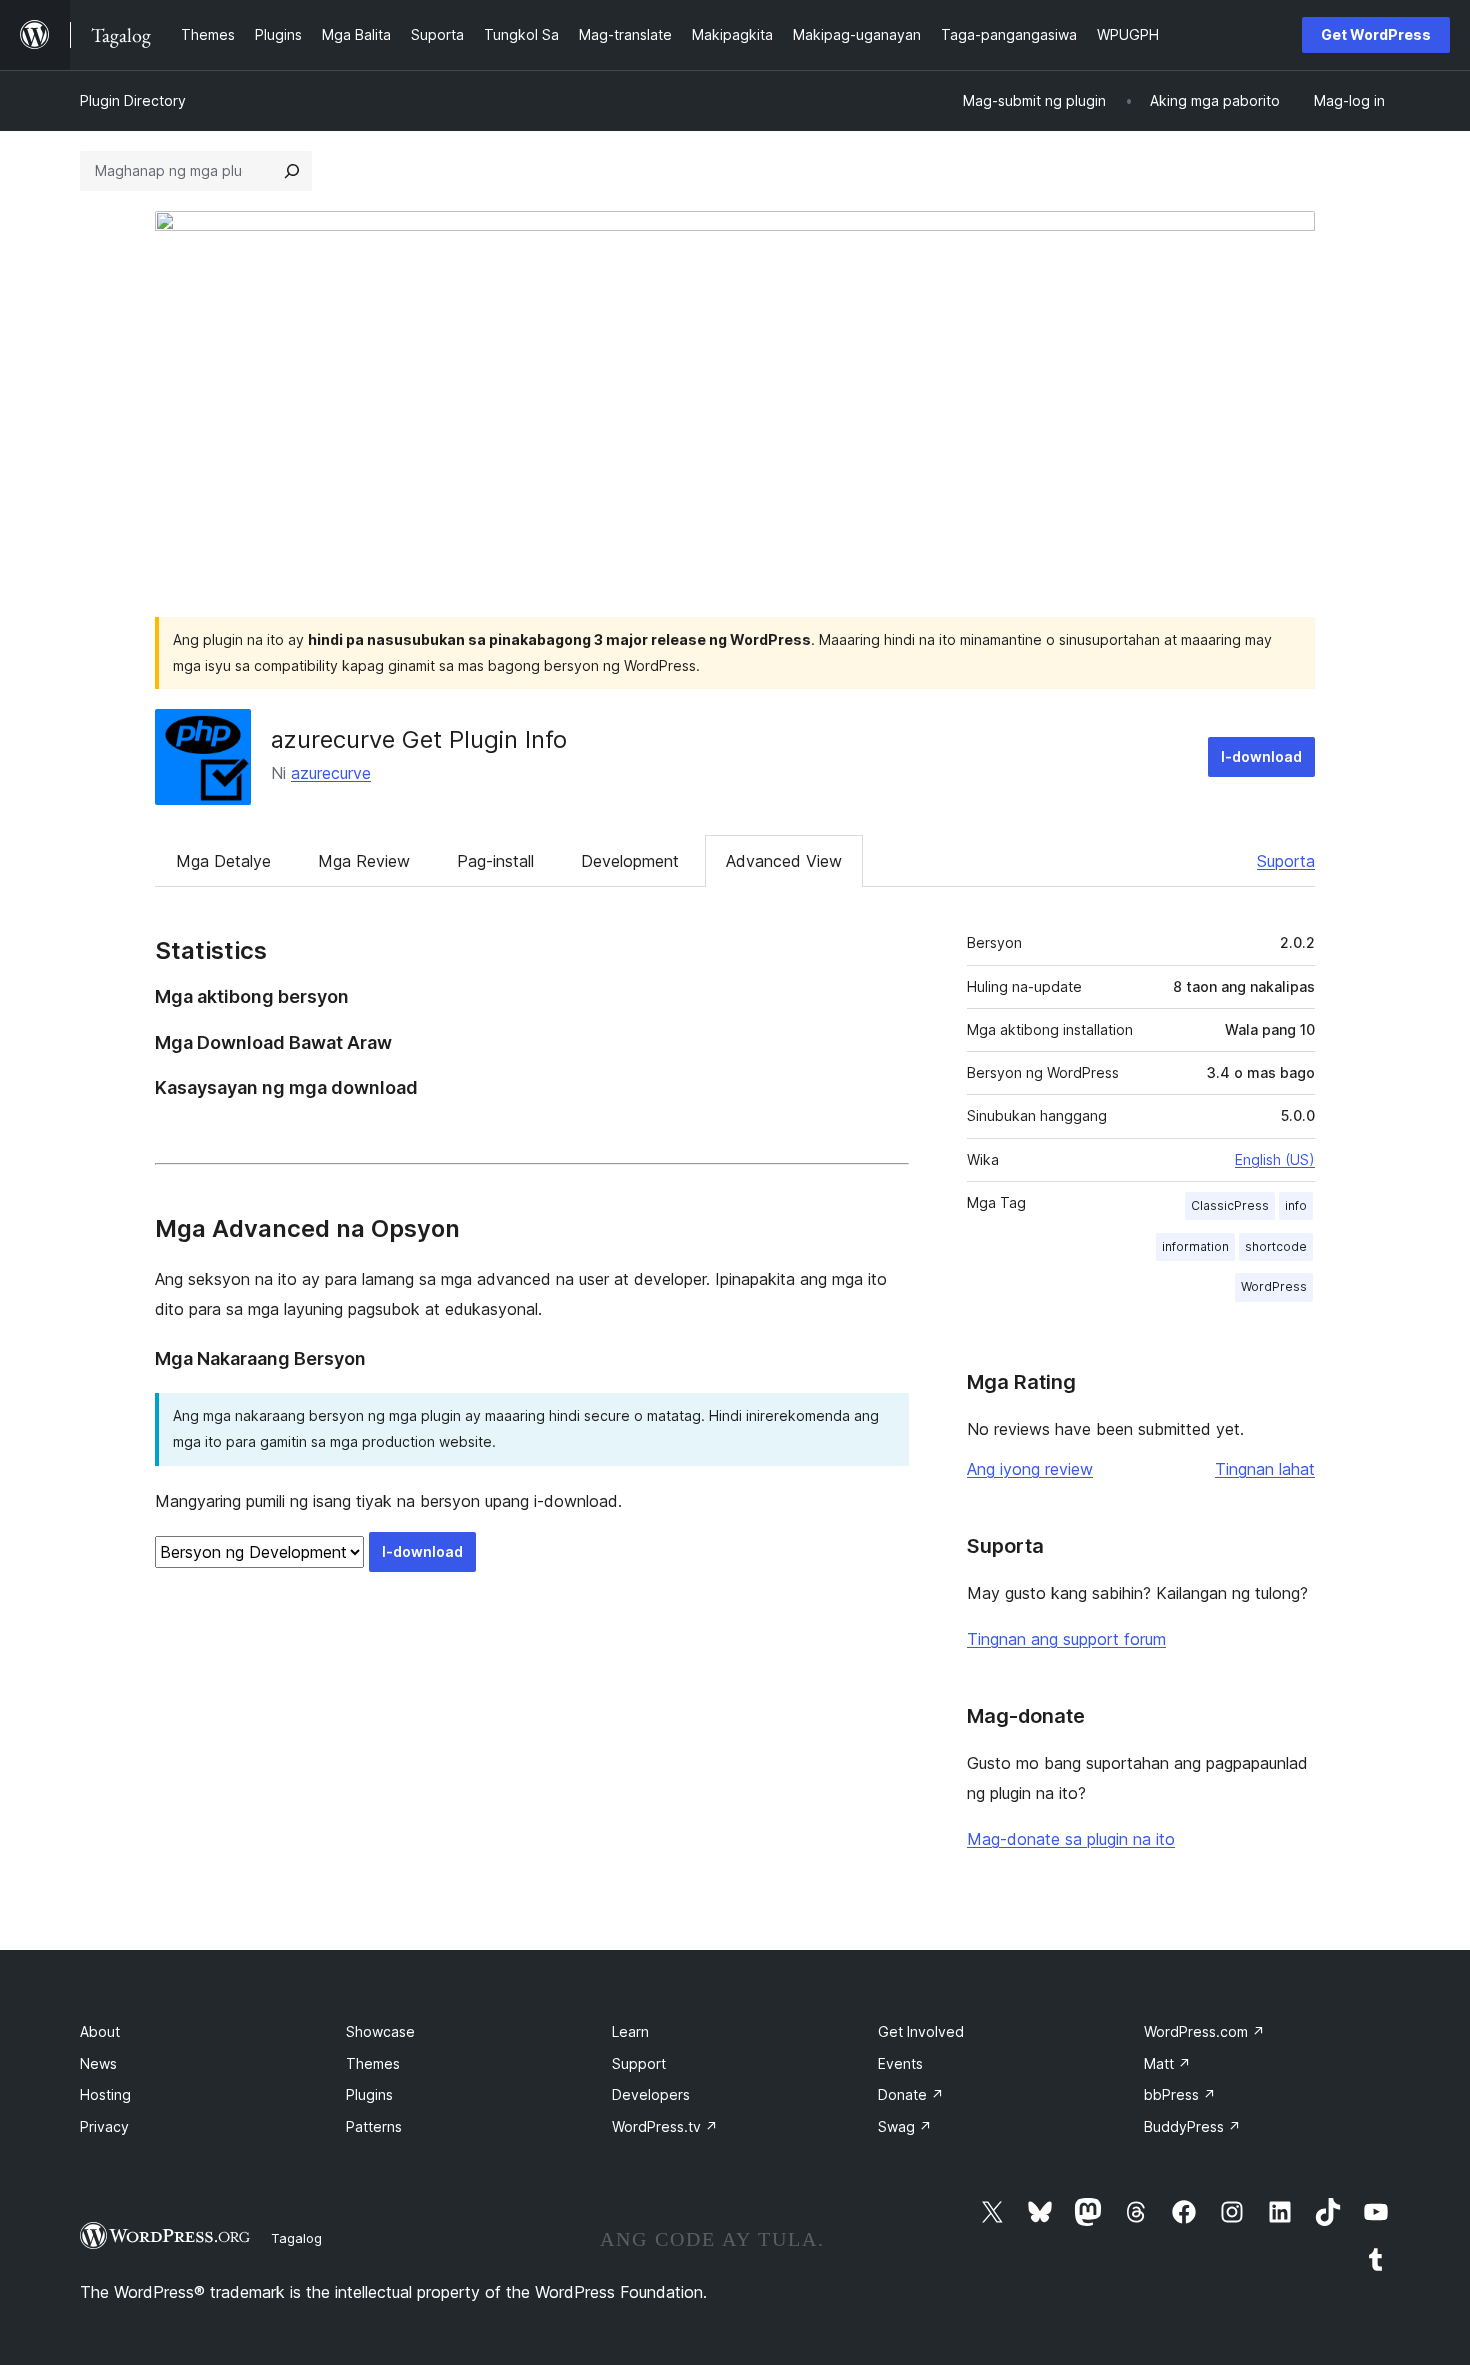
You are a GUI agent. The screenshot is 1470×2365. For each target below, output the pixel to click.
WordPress (1274, 1286)
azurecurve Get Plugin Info (419, 739)
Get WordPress (1376, 34)
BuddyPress (1192, 2126)
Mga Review (364, 861)
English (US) (1275, 1159)
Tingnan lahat (1265, 1469)
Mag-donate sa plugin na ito (1071, 1839)
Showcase (380, 2031)
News (98, 2063)
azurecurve (331, 773)
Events (900, 2063)
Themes (373, 2063)
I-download (1261, 756)
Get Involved (921, 2031)
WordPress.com (1204, 2031)
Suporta (1286, 861)
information (1195, 1246)
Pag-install (495, 861)
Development (630, 861)
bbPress (1180, 2094)
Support (639, 2063)
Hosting (105, 2094)
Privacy (104, 2126)
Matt (1167, 2063)
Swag (905, 2126)
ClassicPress (1230, 1205)
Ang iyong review (1030, 1469)
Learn (630, 2031)
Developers (651, 2094)
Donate (911, 2094)
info (1296, 1205)
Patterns (374, 2126)
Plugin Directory (133, 100)
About (100, 2031)
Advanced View (784, 861)
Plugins (369, 2094)
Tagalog (296, 2238)
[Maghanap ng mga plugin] (292, 171)
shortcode (1276, 1246)
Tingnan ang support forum (1066, 1639)
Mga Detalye (223, 861)
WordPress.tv (665, 2126)
